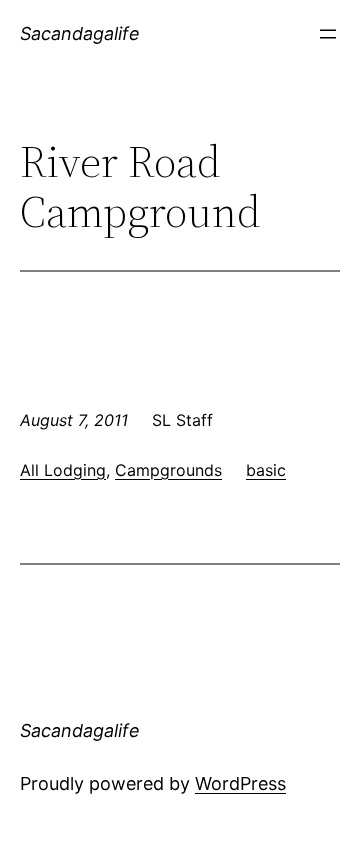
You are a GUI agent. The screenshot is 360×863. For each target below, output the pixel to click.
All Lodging (63, 470)
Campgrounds (168, 470)
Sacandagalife (80, 33)
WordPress (240, 783)
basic (266, 470)
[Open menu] (328, 34)
